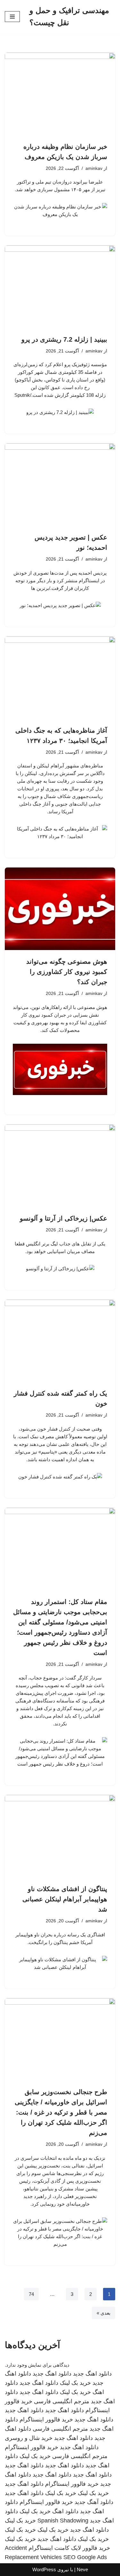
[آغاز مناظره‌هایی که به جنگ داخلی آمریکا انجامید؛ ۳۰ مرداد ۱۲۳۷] (60, 678)
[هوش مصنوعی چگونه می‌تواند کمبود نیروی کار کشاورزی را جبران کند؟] (60, 909)
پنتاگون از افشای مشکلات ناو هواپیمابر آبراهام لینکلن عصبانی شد (65, 1899)
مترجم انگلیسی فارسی (62, 2401)
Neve (82, 2569)
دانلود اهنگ (65, 2511)
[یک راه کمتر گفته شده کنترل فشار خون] (60, 1341)
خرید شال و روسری (29, 2438)
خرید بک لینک (75, 2383)
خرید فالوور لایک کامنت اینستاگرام (69, 2548)
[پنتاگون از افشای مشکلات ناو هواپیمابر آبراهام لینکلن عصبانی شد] (60, 1836)
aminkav (94, 168)
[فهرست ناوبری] (12, 17)
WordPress (44, 2569)
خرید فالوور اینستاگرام (46, 2420)
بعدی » (104, 2313)
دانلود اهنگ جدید (92, 2374)
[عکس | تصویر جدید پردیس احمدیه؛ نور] (60, 485)
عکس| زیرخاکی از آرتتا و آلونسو (64, 1218)
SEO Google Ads (85, 2557)
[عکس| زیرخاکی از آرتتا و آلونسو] (60, 1166)
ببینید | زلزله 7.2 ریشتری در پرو (64, 339)
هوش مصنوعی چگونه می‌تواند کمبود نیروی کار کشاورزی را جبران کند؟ (67, 972)
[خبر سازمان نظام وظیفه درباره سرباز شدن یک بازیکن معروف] (60, 94)
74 (31, 2294)
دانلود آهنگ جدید (94, 2502)
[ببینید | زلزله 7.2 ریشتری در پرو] (60, 287)
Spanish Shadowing (63, 2521)
